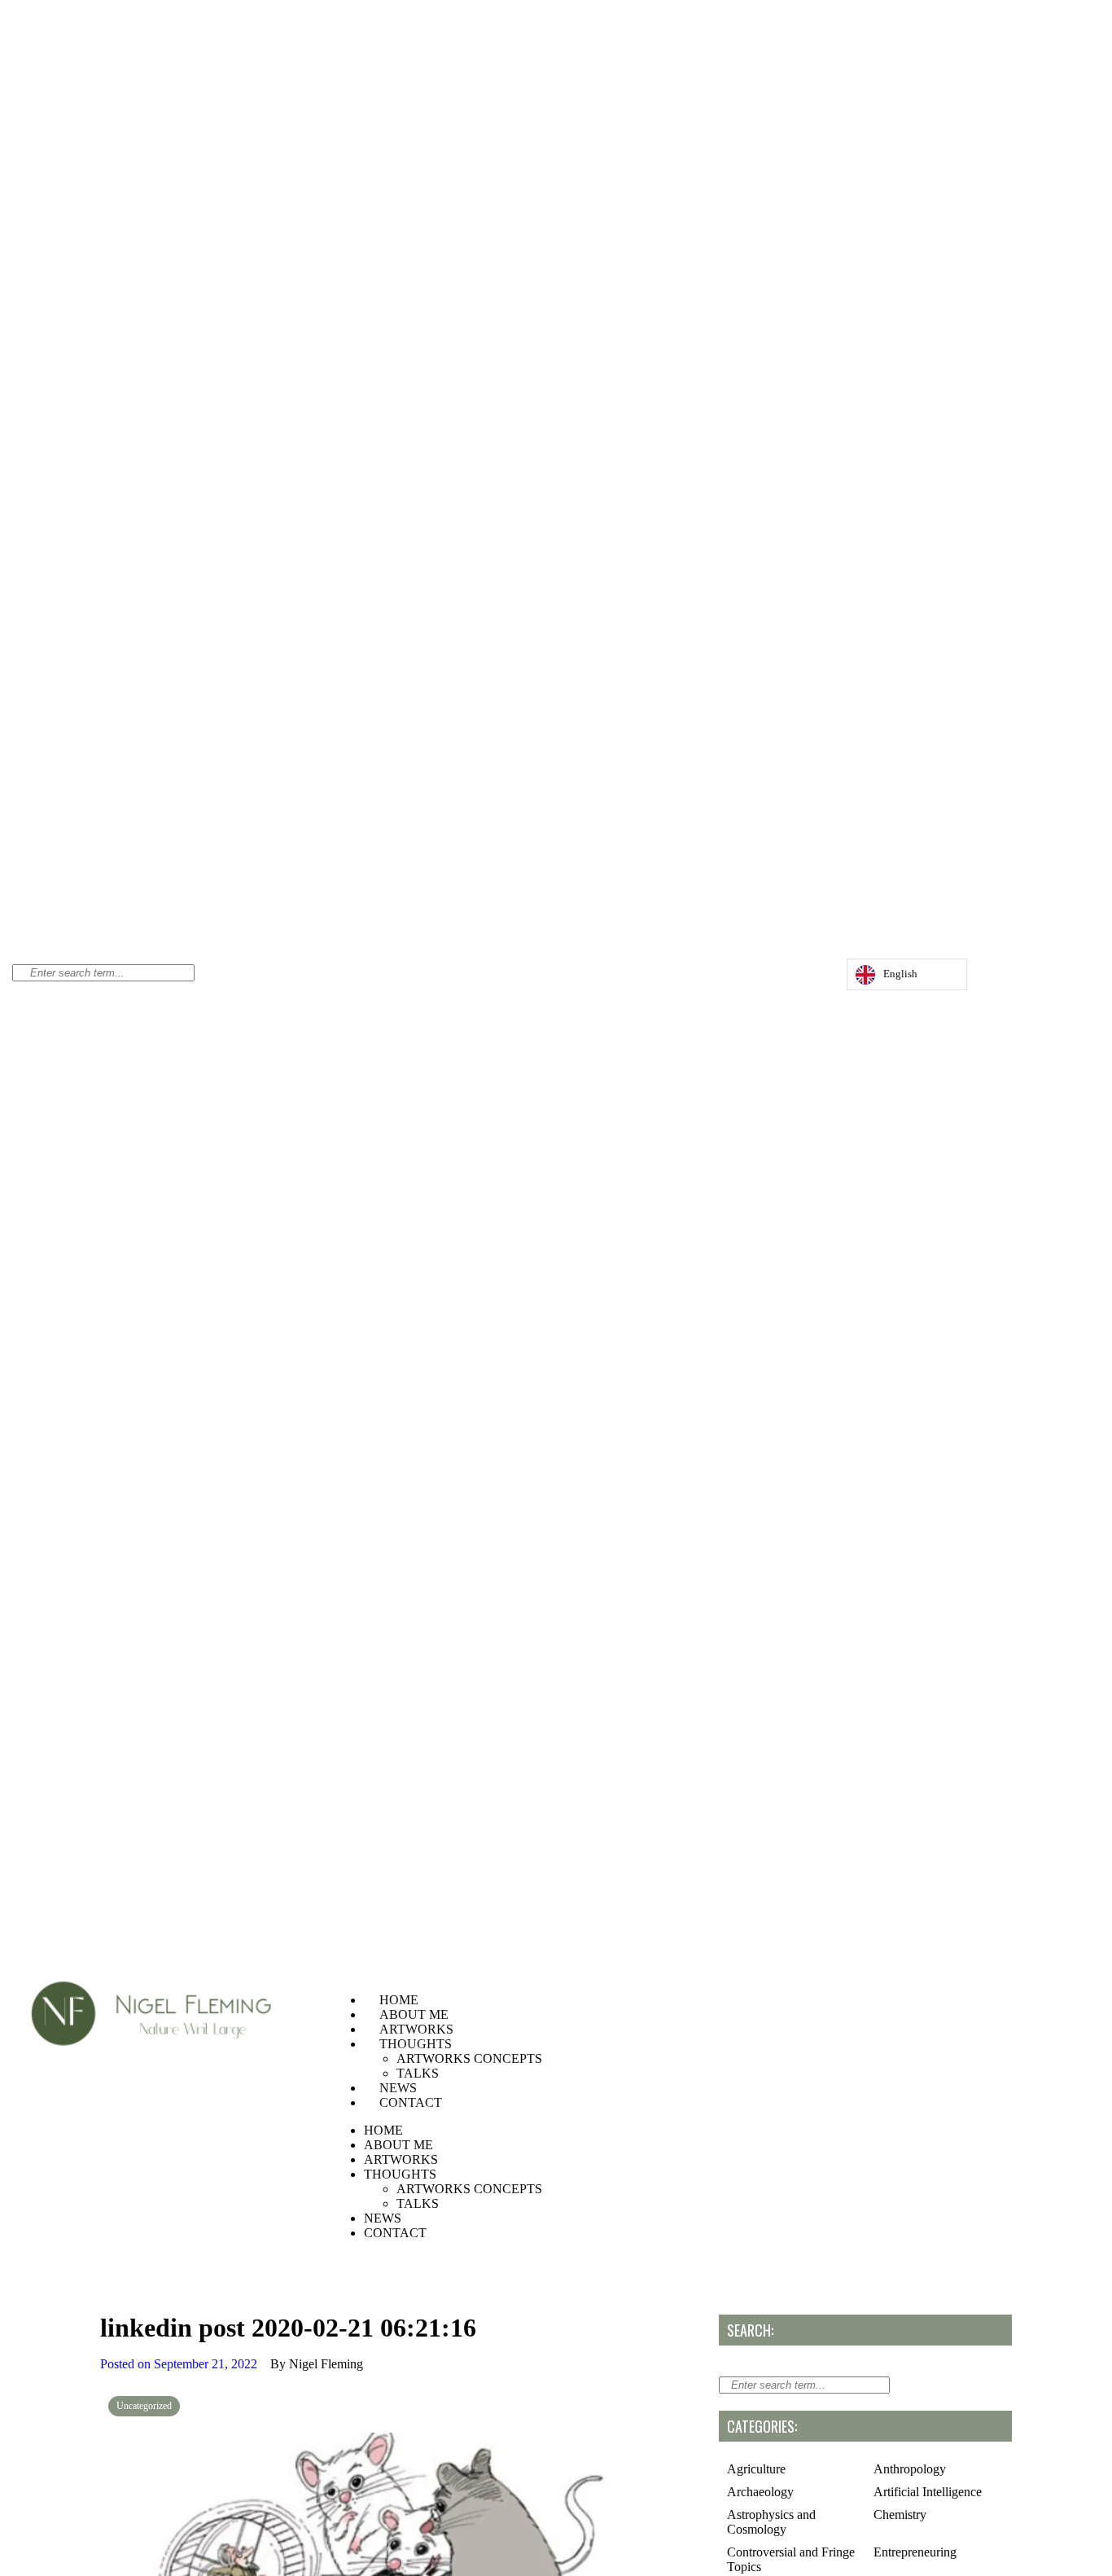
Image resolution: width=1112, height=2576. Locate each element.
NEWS (398, 2088)
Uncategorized (144, 2406)
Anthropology (910, 2469)
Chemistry (900, 2515)
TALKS (418, 2073)
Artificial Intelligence (928, 2492)
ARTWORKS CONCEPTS (469, 2058)
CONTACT (411, 2102)
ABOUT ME (414, 2014)
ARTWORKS (416, 2029)
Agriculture (756, 2469)
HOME (399, 2000)
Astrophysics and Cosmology (771, 2522)
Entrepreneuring (915, 2552)
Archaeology (760, 2492)
